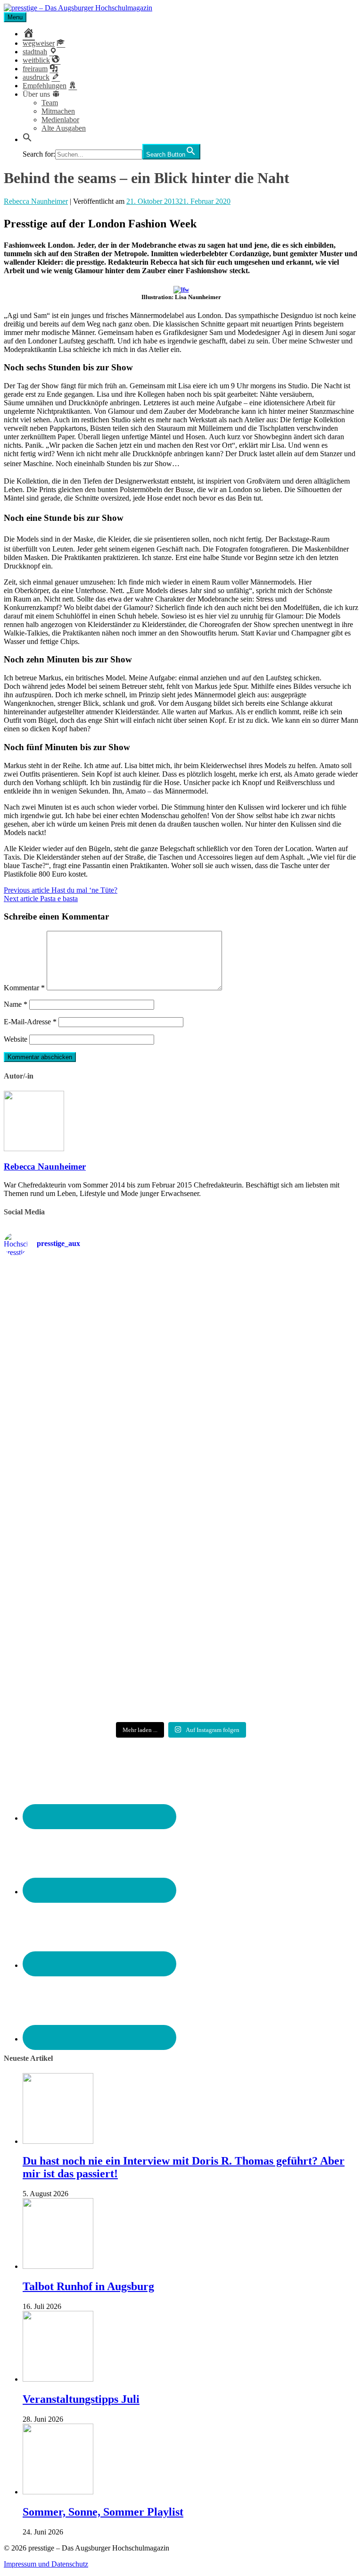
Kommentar (24, 988)
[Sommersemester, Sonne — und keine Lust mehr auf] (271, 1405)
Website (16, 1039)
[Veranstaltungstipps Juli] (58, 2379)
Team (50, 103)
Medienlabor (60, 120)
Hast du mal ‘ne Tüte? (61, 890)
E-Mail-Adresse (30, 1022)
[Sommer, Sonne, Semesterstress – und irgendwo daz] (91, 1410)
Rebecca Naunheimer (36, 201)
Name (16, 1004)
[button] (27, 139)
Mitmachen (58, 111)
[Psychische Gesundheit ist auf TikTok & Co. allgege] (271, 1599)
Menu (15, 17)
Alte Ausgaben (64, 128)
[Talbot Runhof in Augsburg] (58, 2266)
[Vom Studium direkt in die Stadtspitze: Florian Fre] (91, 1315)
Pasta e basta (41, 899)
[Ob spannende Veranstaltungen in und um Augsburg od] (91, 1586)
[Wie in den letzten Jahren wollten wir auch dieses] (91, 1501)
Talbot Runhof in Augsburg (88, 2286)
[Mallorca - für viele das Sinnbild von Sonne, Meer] (91, 1680)
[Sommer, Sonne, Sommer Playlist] (58, 2492)
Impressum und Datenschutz (46, 2564)
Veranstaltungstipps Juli (81, 2399)
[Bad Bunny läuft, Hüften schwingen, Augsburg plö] (271, 1306)
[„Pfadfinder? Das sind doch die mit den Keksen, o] (271, 1505)
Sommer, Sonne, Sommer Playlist (103, 2512)
